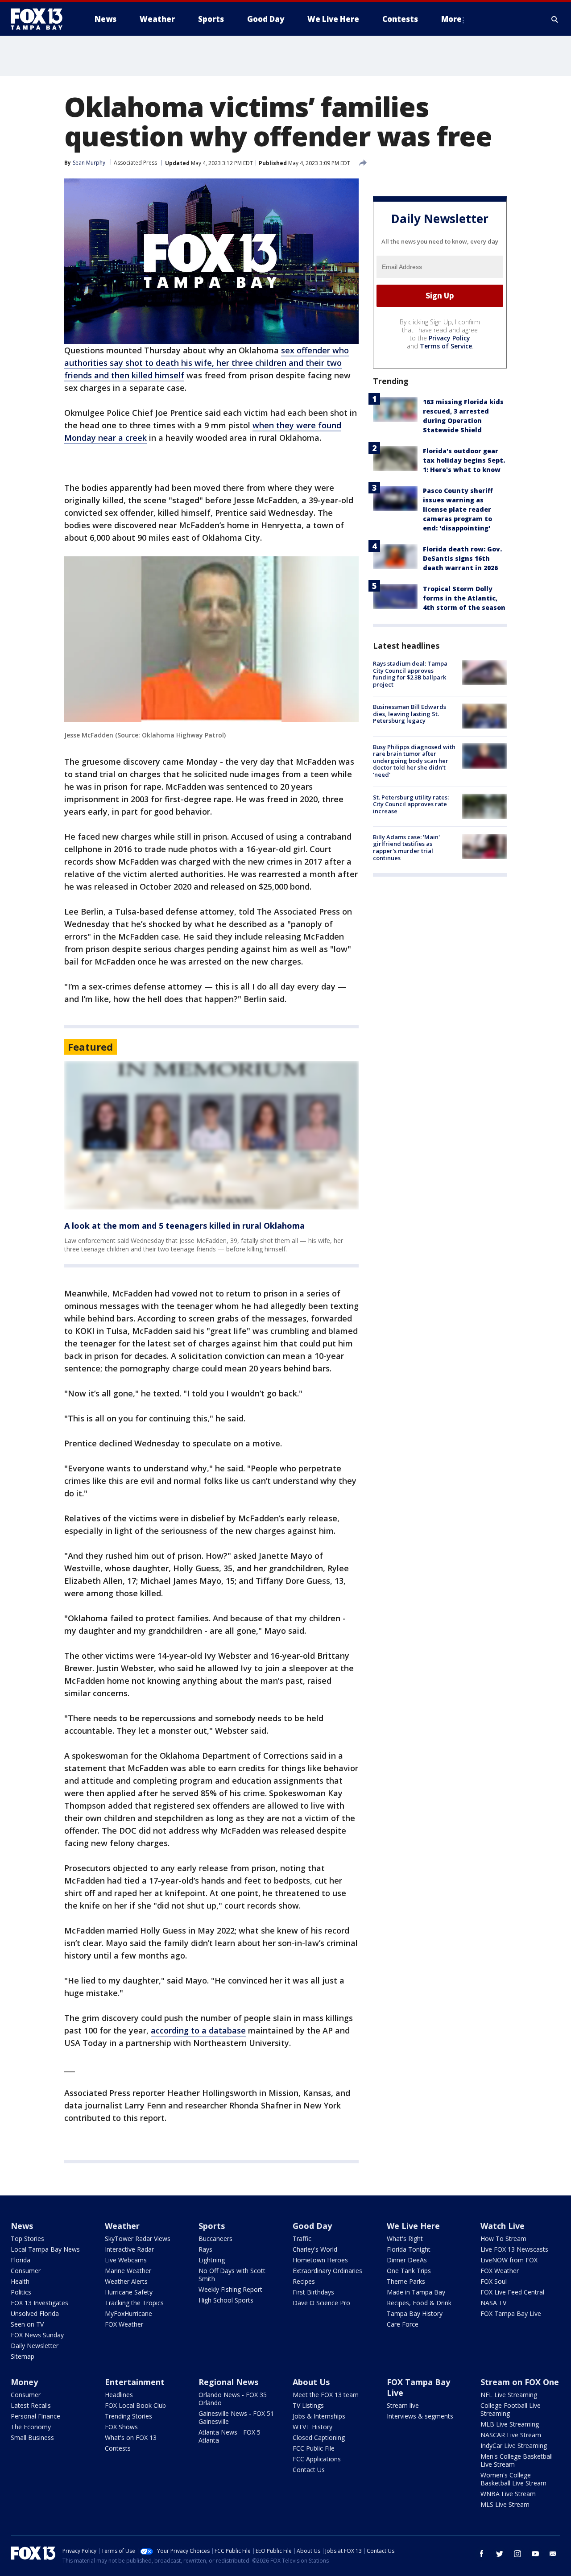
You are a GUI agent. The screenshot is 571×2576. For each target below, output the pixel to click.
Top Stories (27, 2238)
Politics (21, 2292)
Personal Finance (35, 2416)
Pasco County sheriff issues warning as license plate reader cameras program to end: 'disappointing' (458, 509)
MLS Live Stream (505, 2504)
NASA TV (493, 2303)
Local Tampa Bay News (45, 2249)
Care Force (403, 2324)
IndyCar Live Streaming (514, 2446)
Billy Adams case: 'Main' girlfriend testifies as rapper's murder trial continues (406, 847)
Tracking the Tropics (134, 2303)
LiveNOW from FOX (509, 2260)
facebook (482, 2554)
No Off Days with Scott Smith (232, 2275)
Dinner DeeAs (407, 2260)
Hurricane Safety (129, 2292)
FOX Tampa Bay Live (511, 2313)
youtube (535, 2554)
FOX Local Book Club (135, 2405)
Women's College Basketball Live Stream (513, 2479)
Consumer (26, 2271)
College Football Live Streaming (511, 2409)
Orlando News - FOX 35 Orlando (233, 2399)
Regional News (228, 2382)
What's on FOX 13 (131, 2437)
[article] (211, 1135)
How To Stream (503, 2238)
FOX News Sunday (37, 2335)
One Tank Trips (409, 2271)
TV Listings (308, 2405)
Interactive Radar (129, 2249)
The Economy (31, 2427)
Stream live (403, 2405)
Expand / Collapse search (555, 19)
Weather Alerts (126, 2281)
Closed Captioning (319, 2437)
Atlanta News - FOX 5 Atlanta (230, 2436)
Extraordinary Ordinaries (327, 2271)
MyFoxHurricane (128, 2313)
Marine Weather (128, 2271)
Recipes (304, 2281)
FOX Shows (121, 2427)
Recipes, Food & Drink (419, 2303)
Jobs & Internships (319, 2416)
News (22, 2226)
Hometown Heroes (320, 2260)
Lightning (212, 2260)
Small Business (32, 2437)
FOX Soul (494, 2281)
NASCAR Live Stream (511, 2435)
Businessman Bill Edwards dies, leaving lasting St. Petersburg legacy (410, 714)
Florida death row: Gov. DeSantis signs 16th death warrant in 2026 (462, 558)
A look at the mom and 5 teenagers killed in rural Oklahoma (184, 1226)
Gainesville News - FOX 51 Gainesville (236, 2417)
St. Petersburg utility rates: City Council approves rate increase (411, 804)
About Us (311, 2382)
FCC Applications (317, 2459)
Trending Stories (128, 2416)
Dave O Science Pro (321, 2303)
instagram (517, 2554)
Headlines (119, 2395)
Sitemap (23, 2356)
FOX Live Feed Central (512, 2292)
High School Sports (226, 2300)
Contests (118, 2448)
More (451, 19)
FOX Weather (124, 2324)
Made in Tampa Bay (416, 2292)
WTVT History (312, 2427)
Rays (205, 2249)
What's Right (405, 2238)
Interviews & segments (420, 2416)
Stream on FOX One (520, 2382)
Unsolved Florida (35, 2313)
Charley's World (315, 2249)
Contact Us (309, 2470)
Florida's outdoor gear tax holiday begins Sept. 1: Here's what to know (464, 460)
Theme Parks (406, 2281)
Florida (21, 2260)
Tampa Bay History (415, 2313)
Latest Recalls (31, 2405)
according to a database (198, 2030)
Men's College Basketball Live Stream (517, 2460)
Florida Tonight (409, 2249)
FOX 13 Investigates (39, 2303)
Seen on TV (27, 2324)
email (553, 2554)
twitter (500, 2554)
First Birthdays (313, 2292)
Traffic (302, 2238)
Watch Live (503, 2226)
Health (20, 2281)
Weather (122, 2226)
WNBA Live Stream (508, 2494)
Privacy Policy (449, 338)
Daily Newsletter (35, 2346)
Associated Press (135, 163)
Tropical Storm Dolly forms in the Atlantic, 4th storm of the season (464, 598)
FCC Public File (314, 2448)
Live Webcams (126, 2260)
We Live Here (413, 2226)
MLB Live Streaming (510, 2424)
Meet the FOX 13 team (326, 2395)
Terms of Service (446, 346)
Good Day (312, 2226)
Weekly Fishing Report (230, 2289)
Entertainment (135, 2382)
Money (24, 2382)
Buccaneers (215, 2238)
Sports (212, 2226)
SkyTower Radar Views (138, 2238)
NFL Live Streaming (509, 2395)
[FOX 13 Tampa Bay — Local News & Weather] (40, 19)
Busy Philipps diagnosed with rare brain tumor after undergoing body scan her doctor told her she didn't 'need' (414, 760)
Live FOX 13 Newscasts (514, 2249)
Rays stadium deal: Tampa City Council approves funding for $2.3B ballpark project (410, 674)
